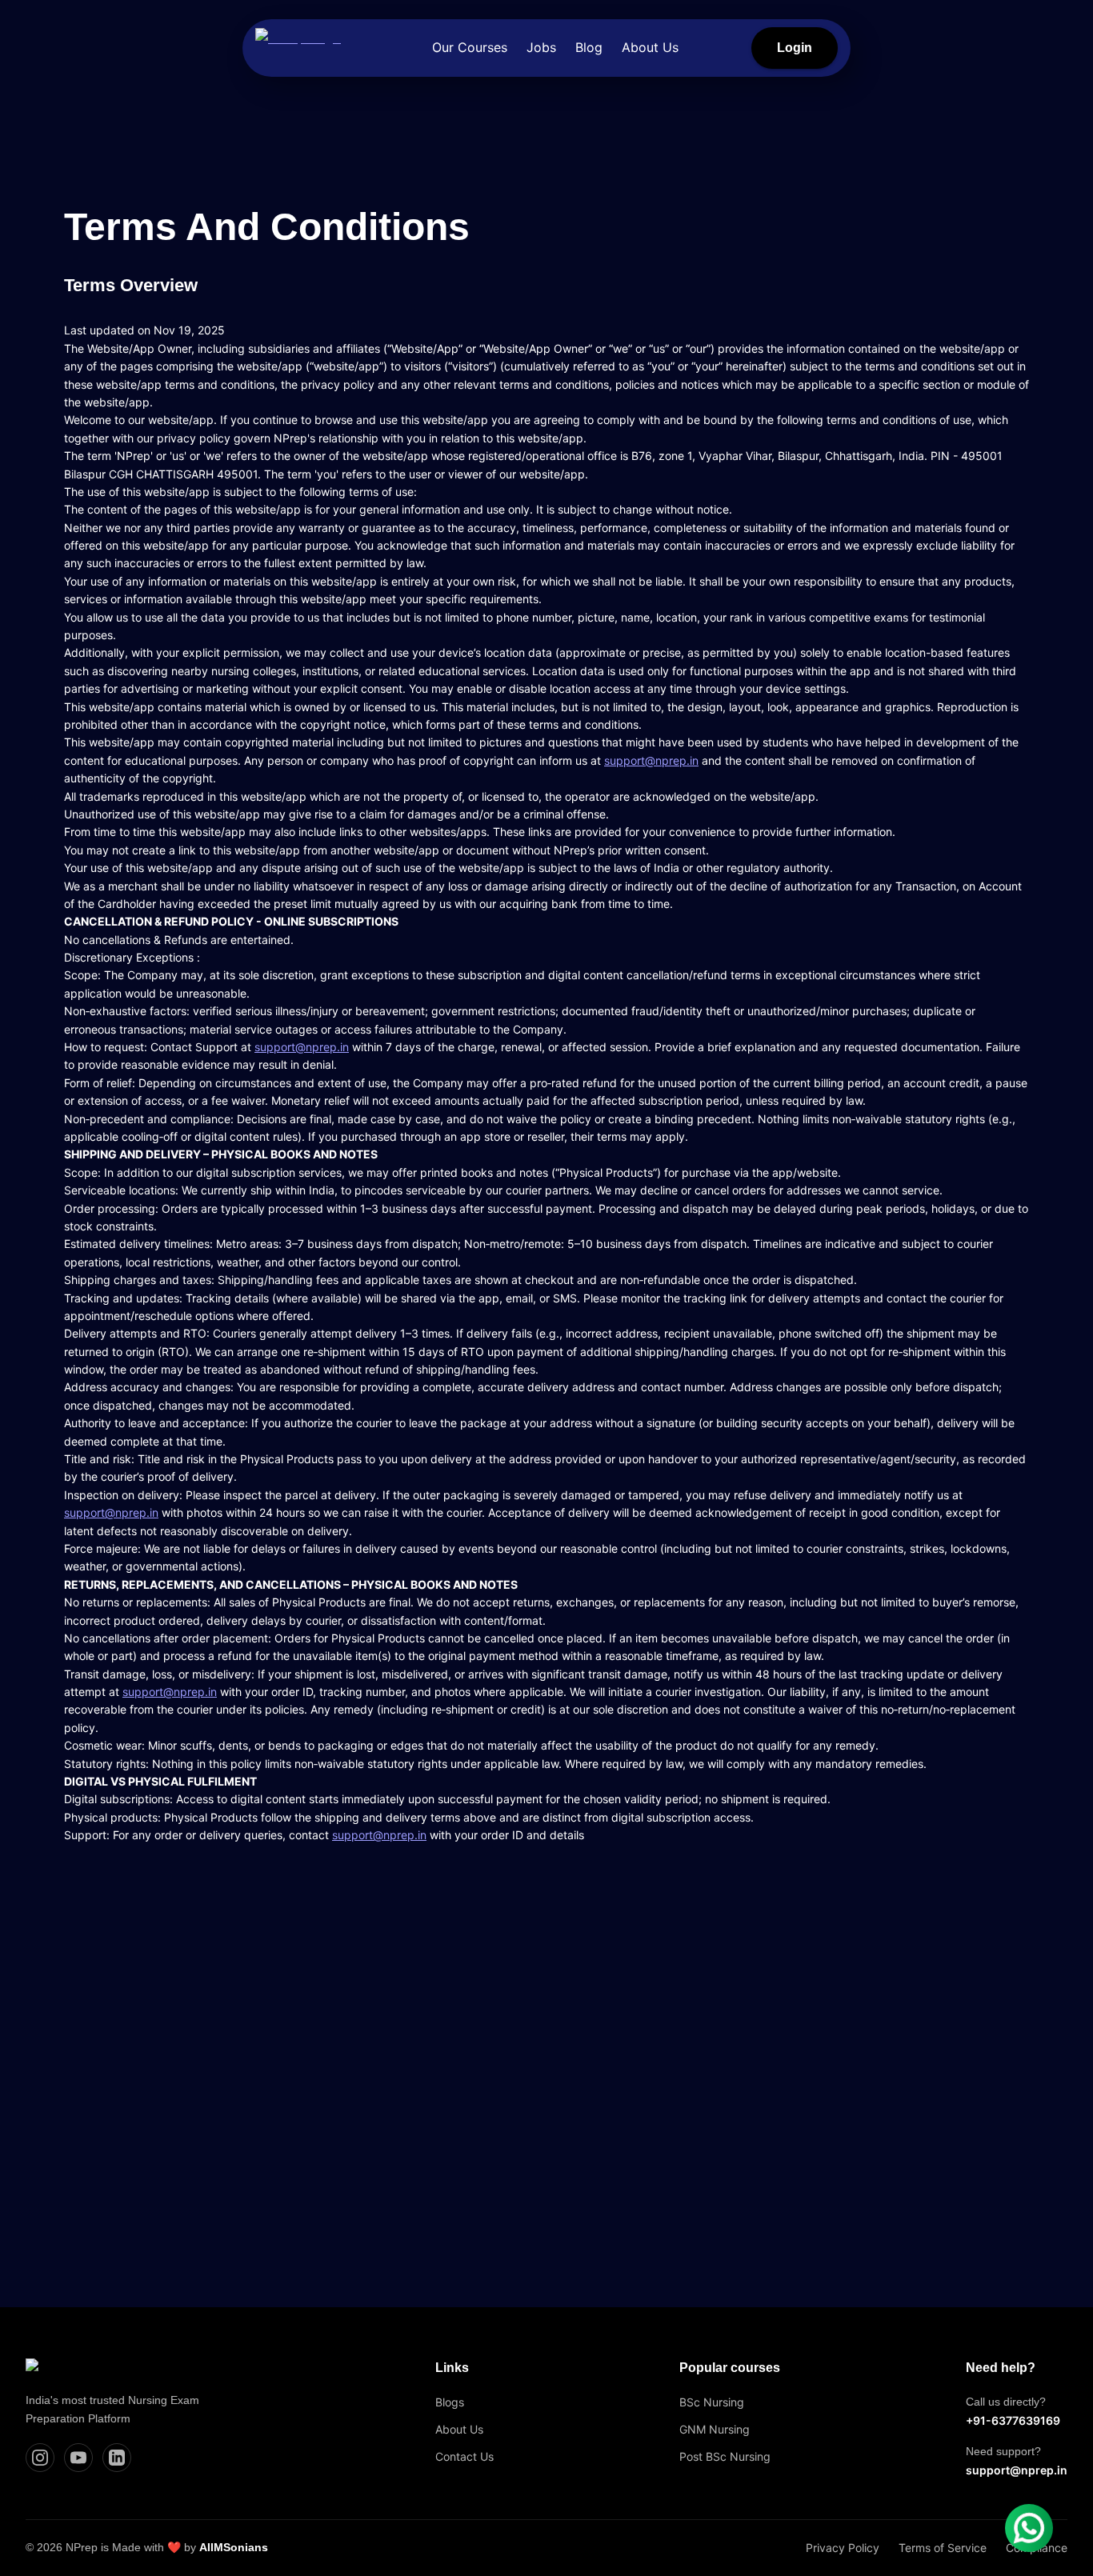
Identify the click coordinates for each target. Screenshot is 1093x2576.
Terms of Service (943, 2548)
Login (795, 48)
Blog (589, 47)
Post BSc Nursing (725, 2456)
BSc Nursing (712, 2402)
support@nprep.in (651, 760)
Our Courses (470, 47)
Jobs (541, 47)
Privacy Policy (843, 2548)
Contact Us (464, 2456)
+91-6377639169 (1013, 2420)
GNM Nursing (715, 2429)
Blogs (450, 2402)
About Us (650, 47)
